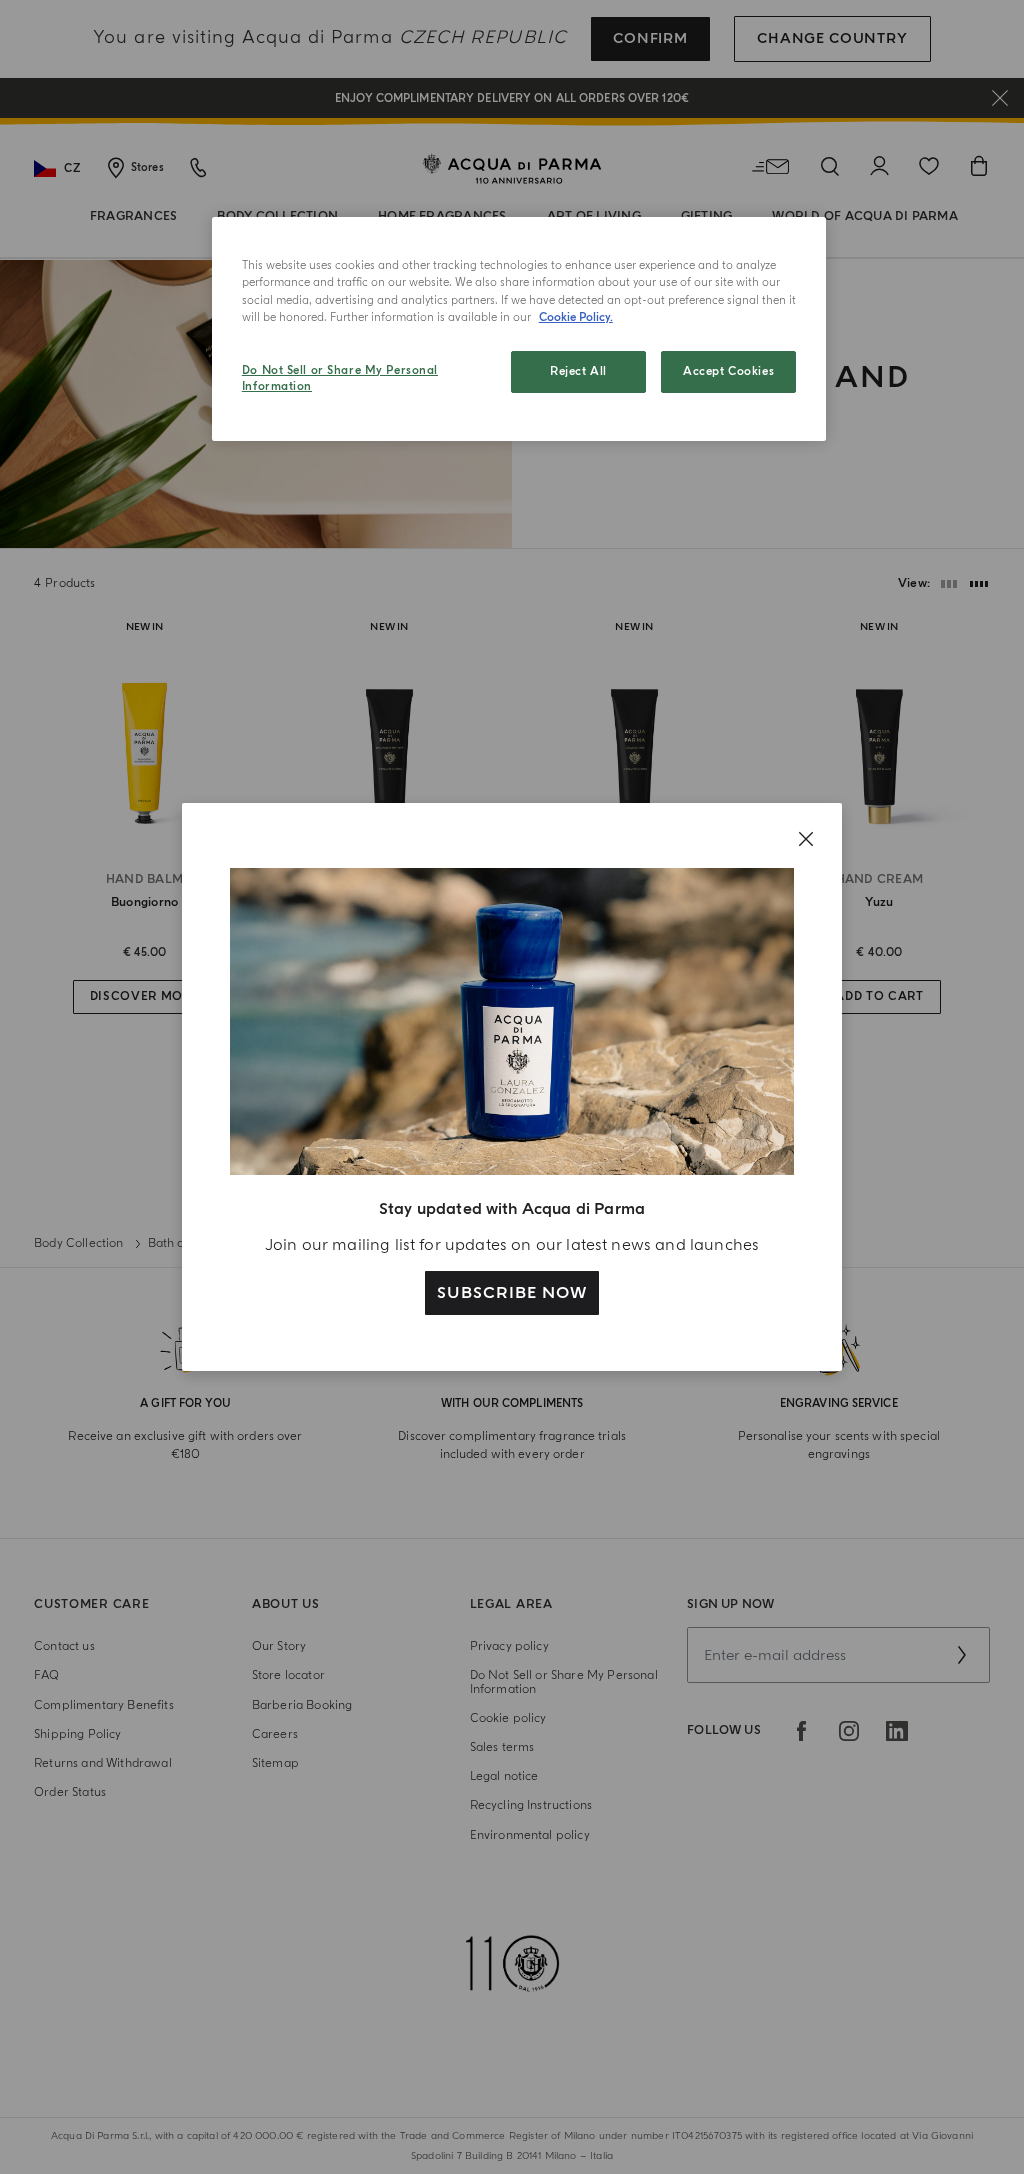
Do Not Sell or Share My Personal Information (340, 378)
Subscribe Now (511, 1293)
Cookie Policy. (576, 317)
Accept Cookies (728, 371)
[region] (519, 329)
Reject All (578, 371)
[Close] (806, 839)
